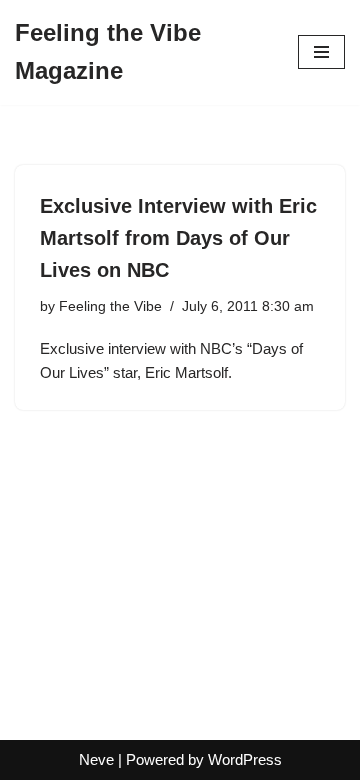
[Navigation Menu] (321, 52)
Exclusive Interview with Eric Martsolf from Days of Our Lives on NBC (178, 238)
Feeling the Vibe (110, 306)
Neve (96, 759)
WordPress (245, 759)
